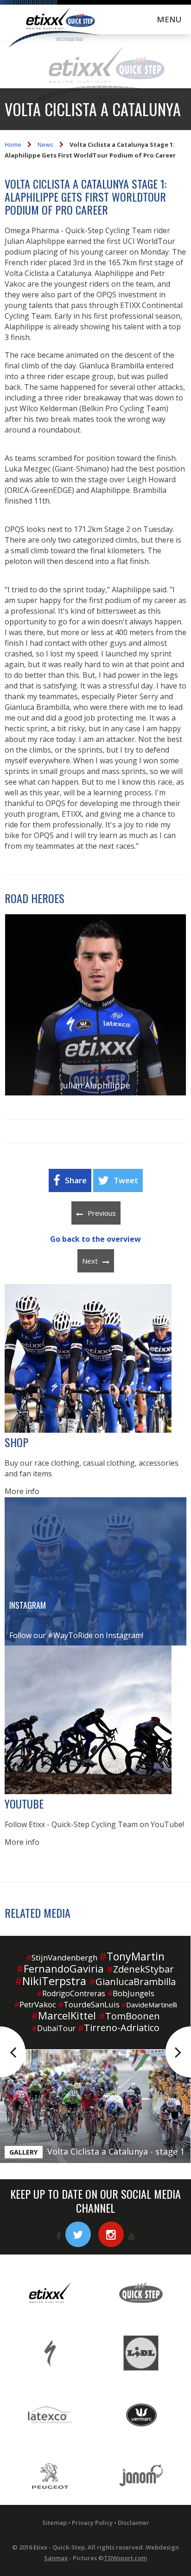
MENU (169, 19)
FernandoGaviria (60, 1968)
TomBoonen (129, 2016)
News (45, 144)
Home (13, 144)
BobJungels (131, 1993)
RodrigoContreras (71, 1993)
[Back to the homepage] (53, 29)
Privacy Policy (92, 2523)
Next (90, 1261)
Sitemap (54, 2523)
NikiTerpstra (51, 1981)
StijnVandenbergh (62, 1957)
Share (76, 1180)
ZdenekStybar (140, 1969)
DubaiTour (54, 2028)
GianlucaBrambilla (132, 1982)
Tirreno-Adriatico (118, 2028)
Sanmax (56, 2558)
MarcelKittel (64, 2015)
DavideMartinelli (149, 2005)
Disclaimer (134, 2523)
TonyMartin (132, 1956)
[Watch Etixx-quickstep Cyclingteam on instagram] (111, 2234)
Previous (102, 1213)
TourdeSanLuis (89, 2004)
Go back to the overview (95, 1239)
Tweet (126, 1180)
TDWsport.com (125, 2558)
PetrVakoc (35, 2004)
